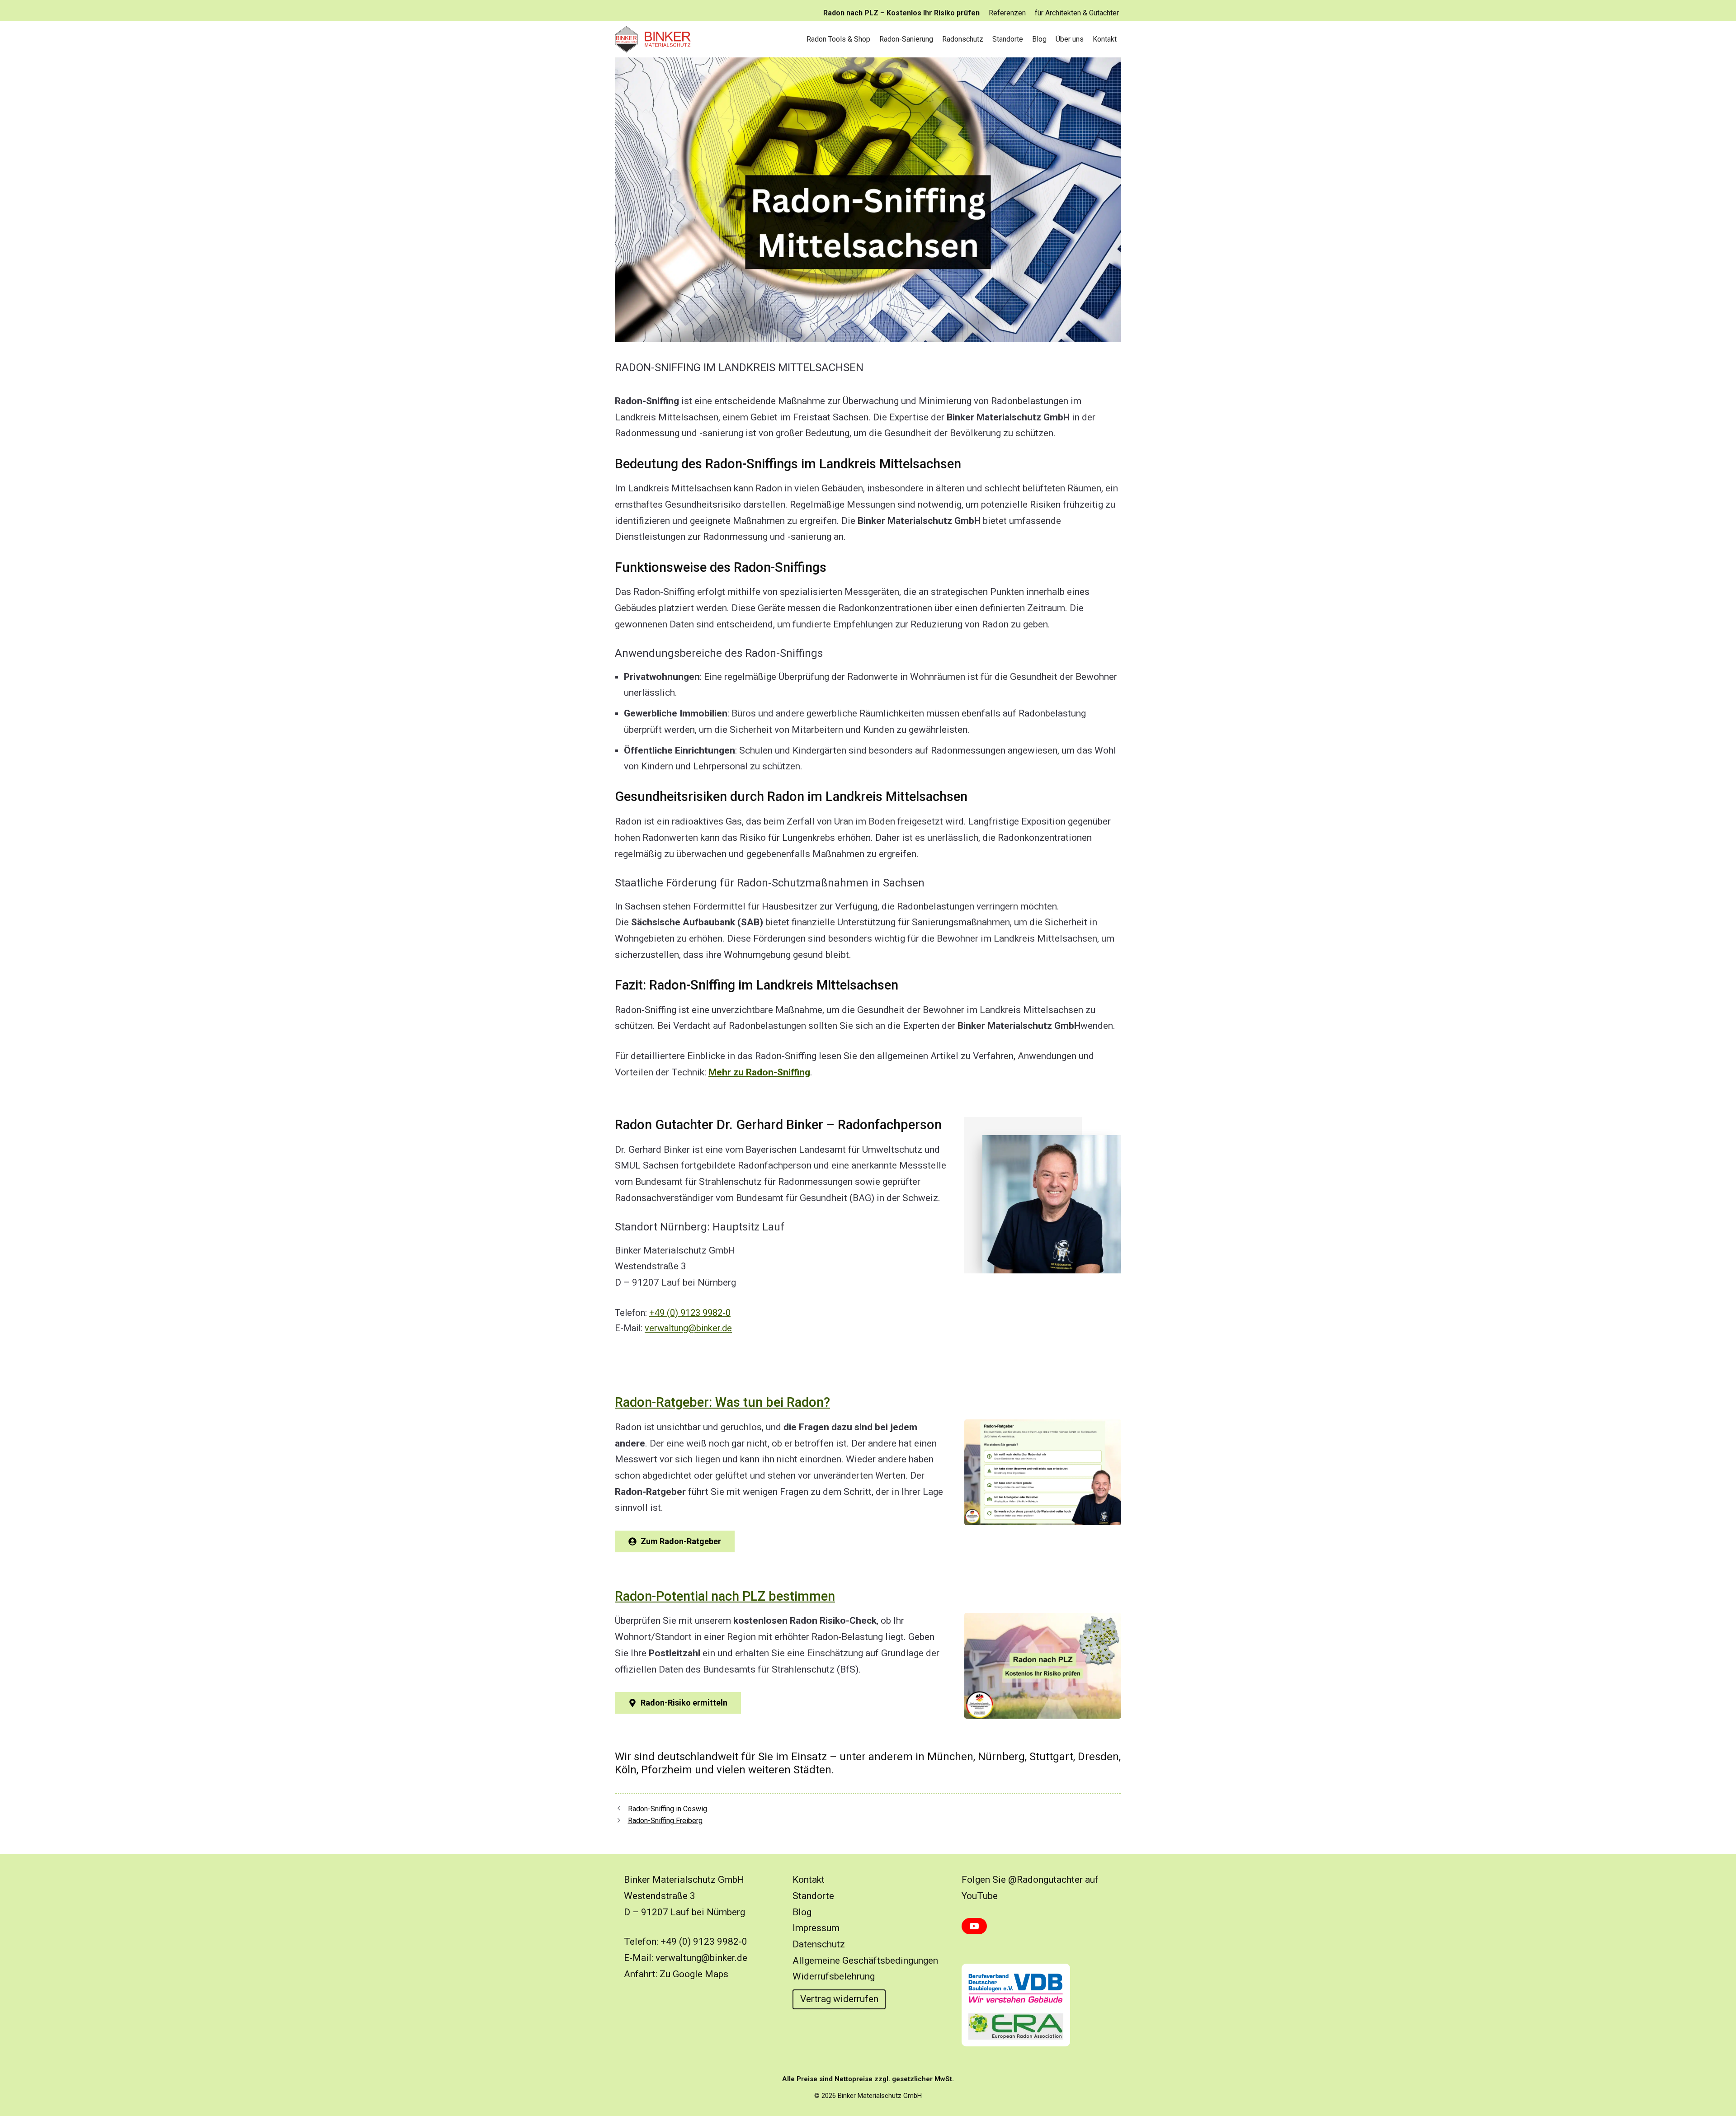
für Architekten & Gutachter (1077, 13)
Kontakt (1105, 39)
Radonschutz (963, 39)
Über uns (1070, 39)
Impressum (816, 1928)
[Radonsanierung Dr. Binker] (656, 39)
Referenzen (1007, 13)
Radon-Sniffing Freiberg (665, 1821)
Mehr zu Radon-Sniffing (759, 1072)
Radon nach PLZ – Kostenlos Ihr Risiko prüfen (901, 13)
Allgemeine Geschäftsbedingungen (865, 1960)
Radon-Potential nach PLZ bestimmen (725, 1596)
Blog (1039, 39)
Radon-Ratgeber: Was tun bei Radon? (722, 1402)
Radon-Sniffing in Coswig (668, 1809)
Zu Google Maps (694, 1974)
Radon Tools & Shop (838, 39)
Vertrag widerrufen (839, 1999)
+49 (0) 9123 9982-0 (690, 1313)
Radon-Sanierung (906, 39)
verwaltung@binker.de (688, 1328)
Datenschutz (819, 1944)
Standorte (1008, 39)
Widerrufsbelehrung (834, 1976)
